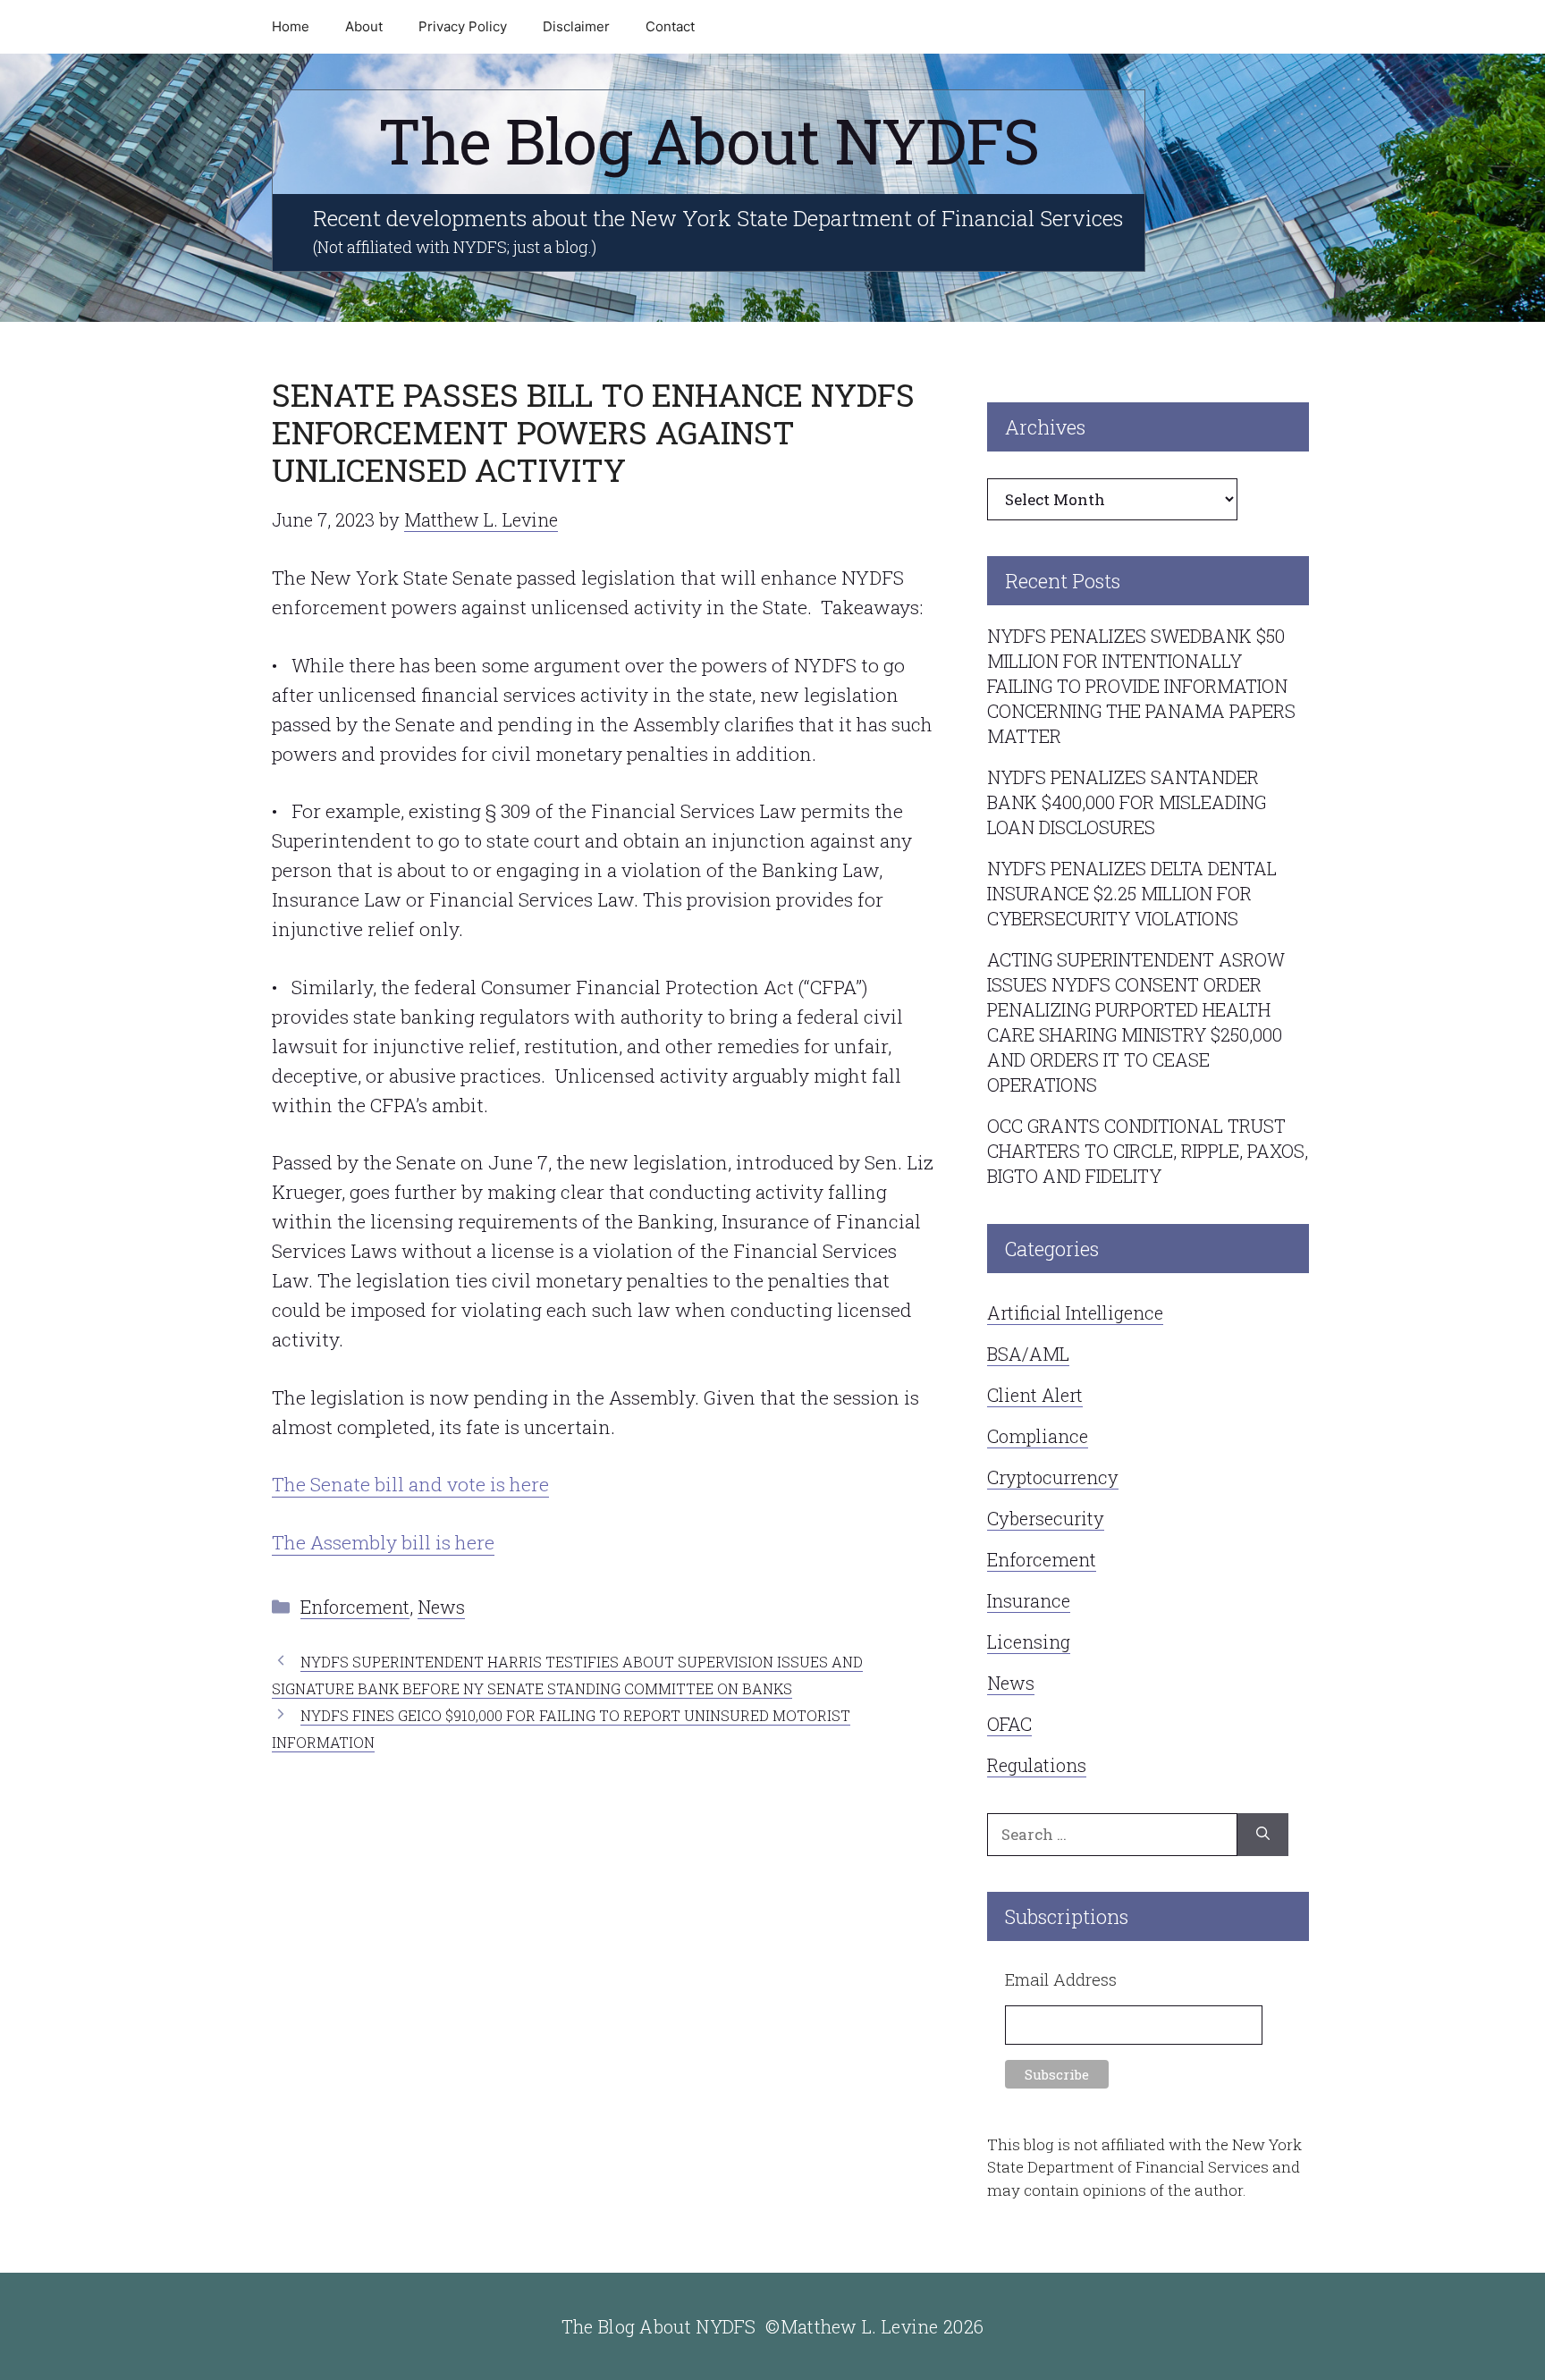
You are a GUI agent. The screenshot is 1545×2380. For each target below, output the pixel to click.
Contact (670, 26)
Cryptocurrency (1053, 1477)
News (441, 1607)
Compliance (1038, 1436)
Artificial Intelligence (1075, 1312)
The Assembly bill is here (383, 1542)
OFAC (1009, 1724)
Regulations (1037, 1765)
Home (291, 26)
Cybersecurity (1046, 1518)
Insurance (1029, 1600)
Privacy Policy (463, 26)
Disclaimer (576, 26)
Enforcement (355, 1607)
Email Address (1061, 1979)
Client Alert (1035, 1395)
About (364, 26)
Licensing (1029, 1642)
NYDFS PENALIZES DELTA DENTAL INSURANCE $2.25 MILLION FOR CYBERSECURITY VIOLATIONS (1132, 893)
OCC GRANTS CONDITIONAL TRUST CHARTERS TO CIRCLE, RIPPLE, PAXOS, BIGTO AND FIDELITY (1148, 1151)
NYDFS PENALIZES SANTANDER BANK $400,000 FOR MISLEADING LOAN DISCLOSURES (1127, 802)
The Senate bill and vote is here (410, 1484)
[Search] (1263, 1835)
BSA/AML (1028, 1354)
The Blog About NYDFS (708, 140)
